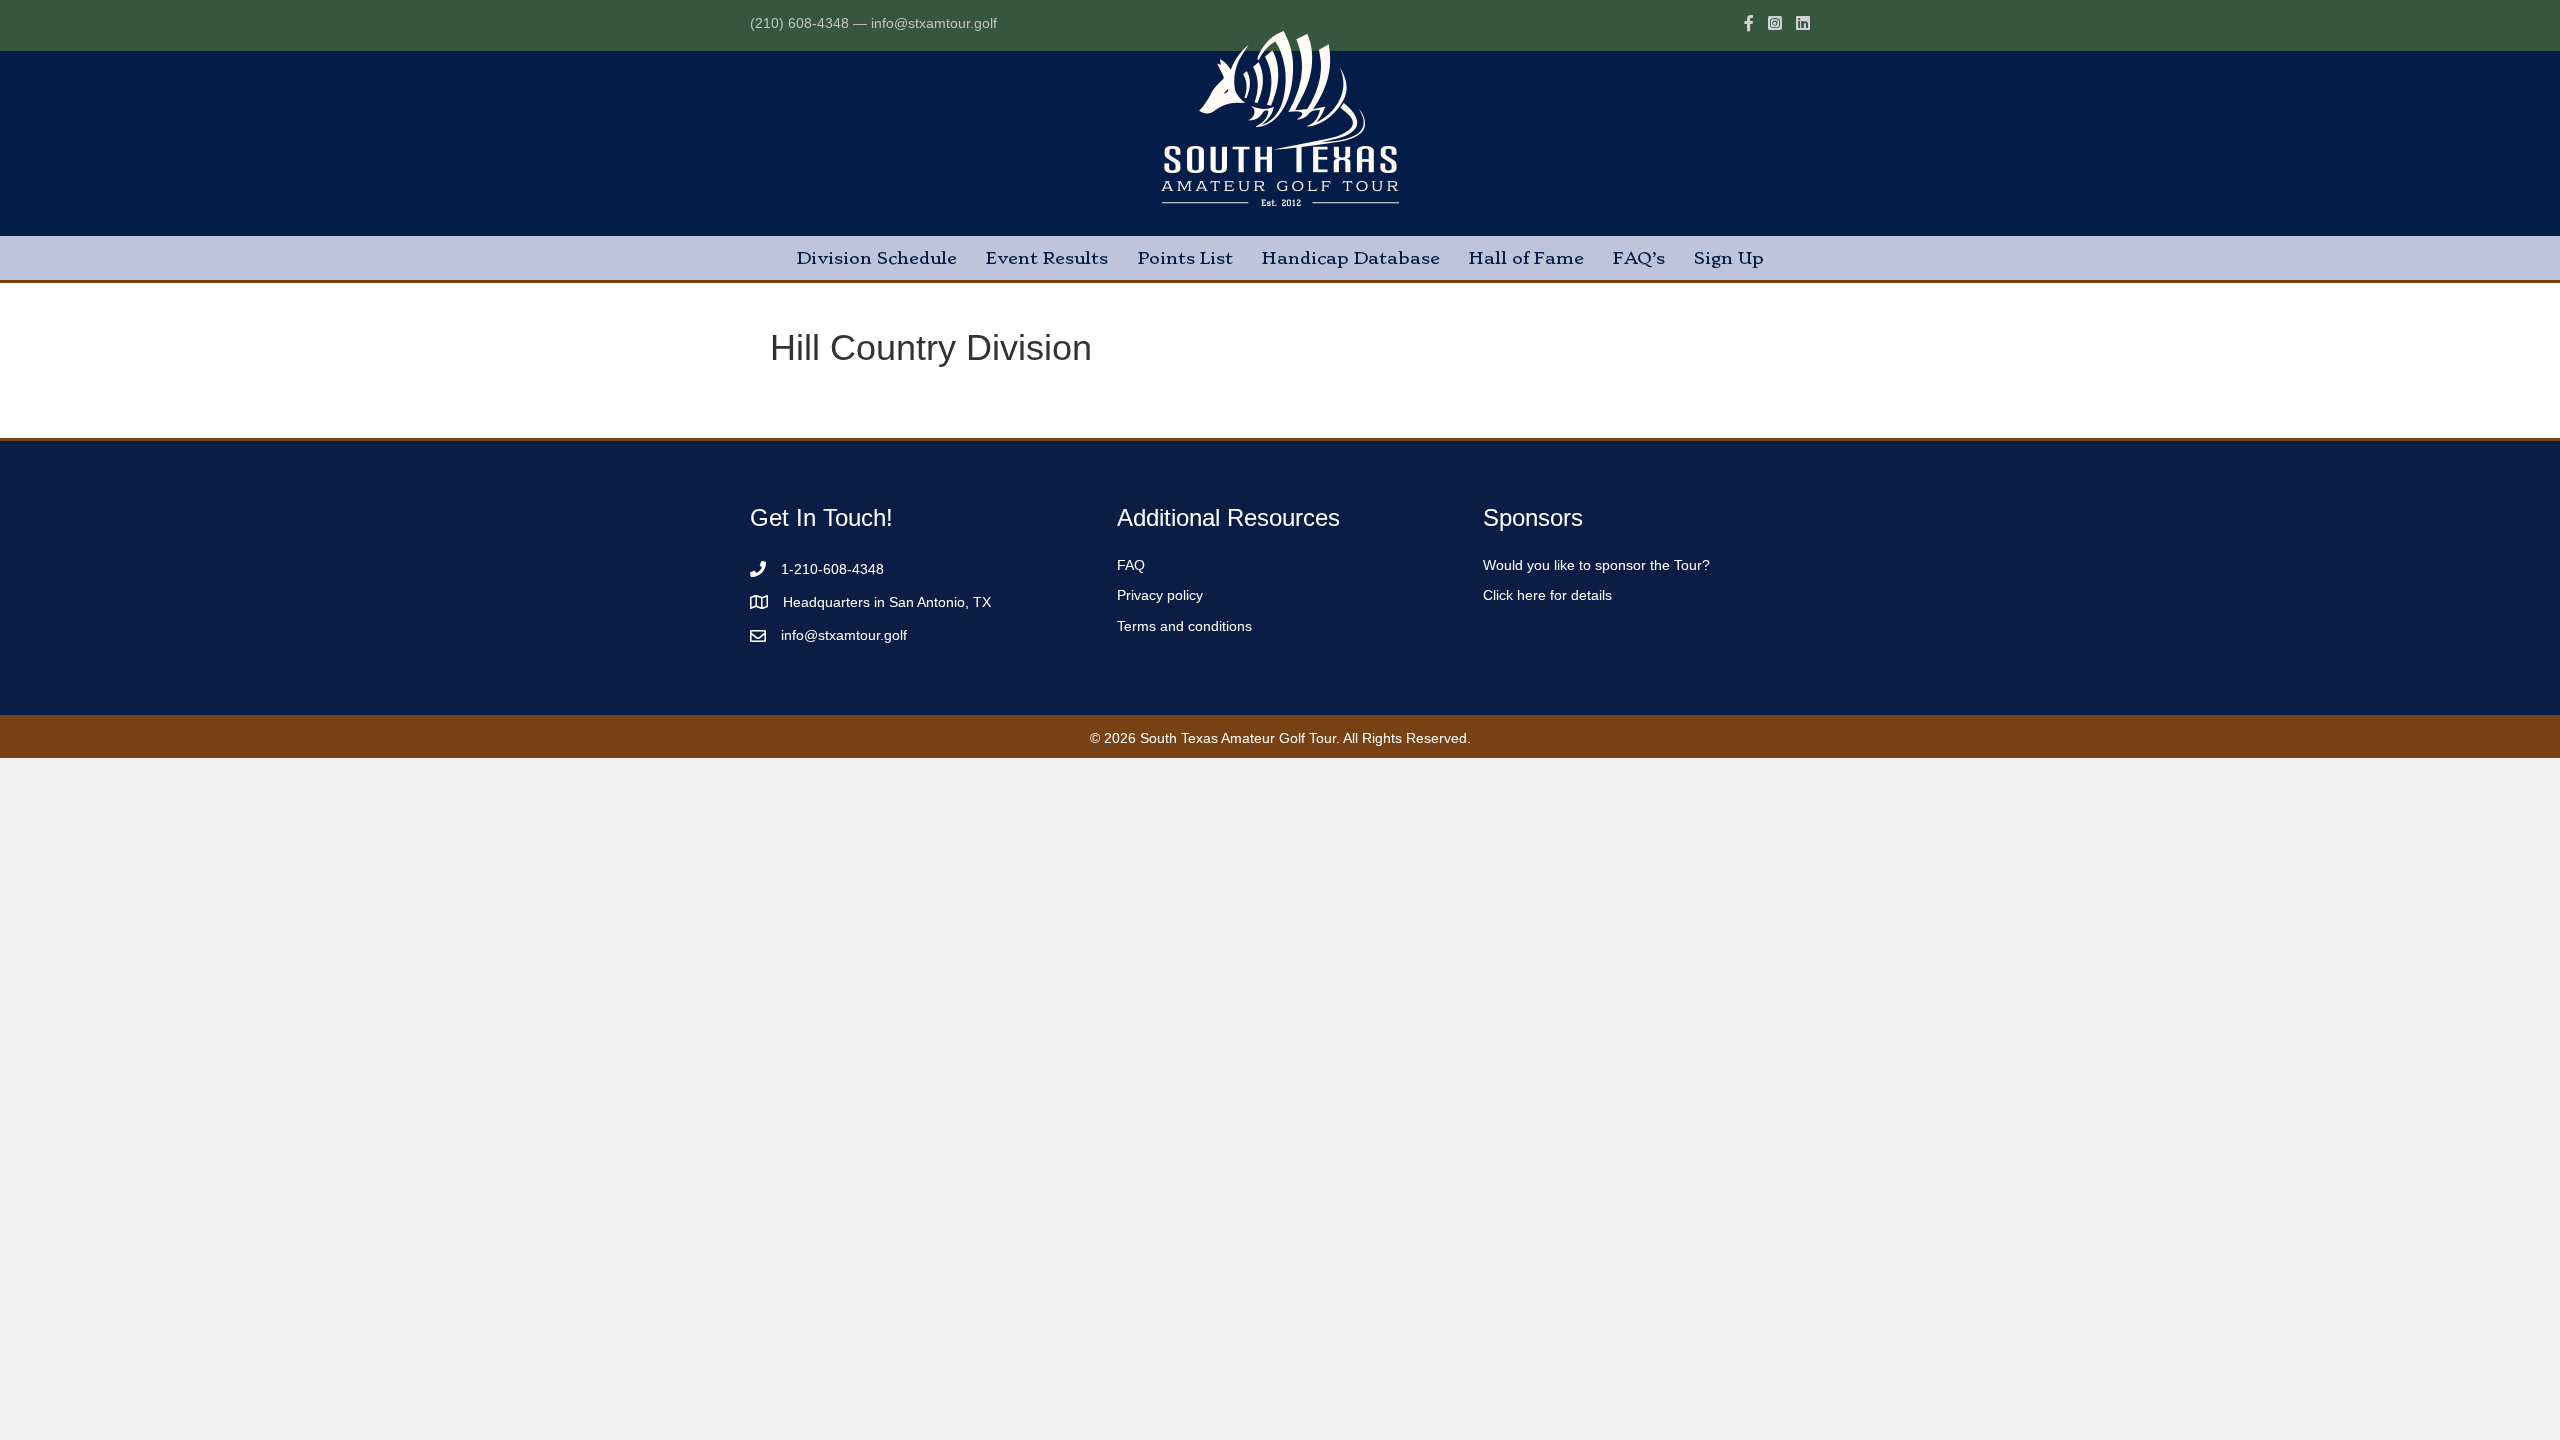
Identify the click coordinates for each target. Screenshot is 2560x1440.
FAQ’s (1639, 258)
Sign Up (1729, 258)
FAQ (1131, 565)
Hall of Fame (1526, 258)
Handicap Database (1351, 258)
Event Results (1047, 258)
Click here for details (1547, 595)
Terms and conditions (1184, 626)
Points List (1185, 258)
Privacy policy (1160, 595)
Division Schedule (877, 258)
